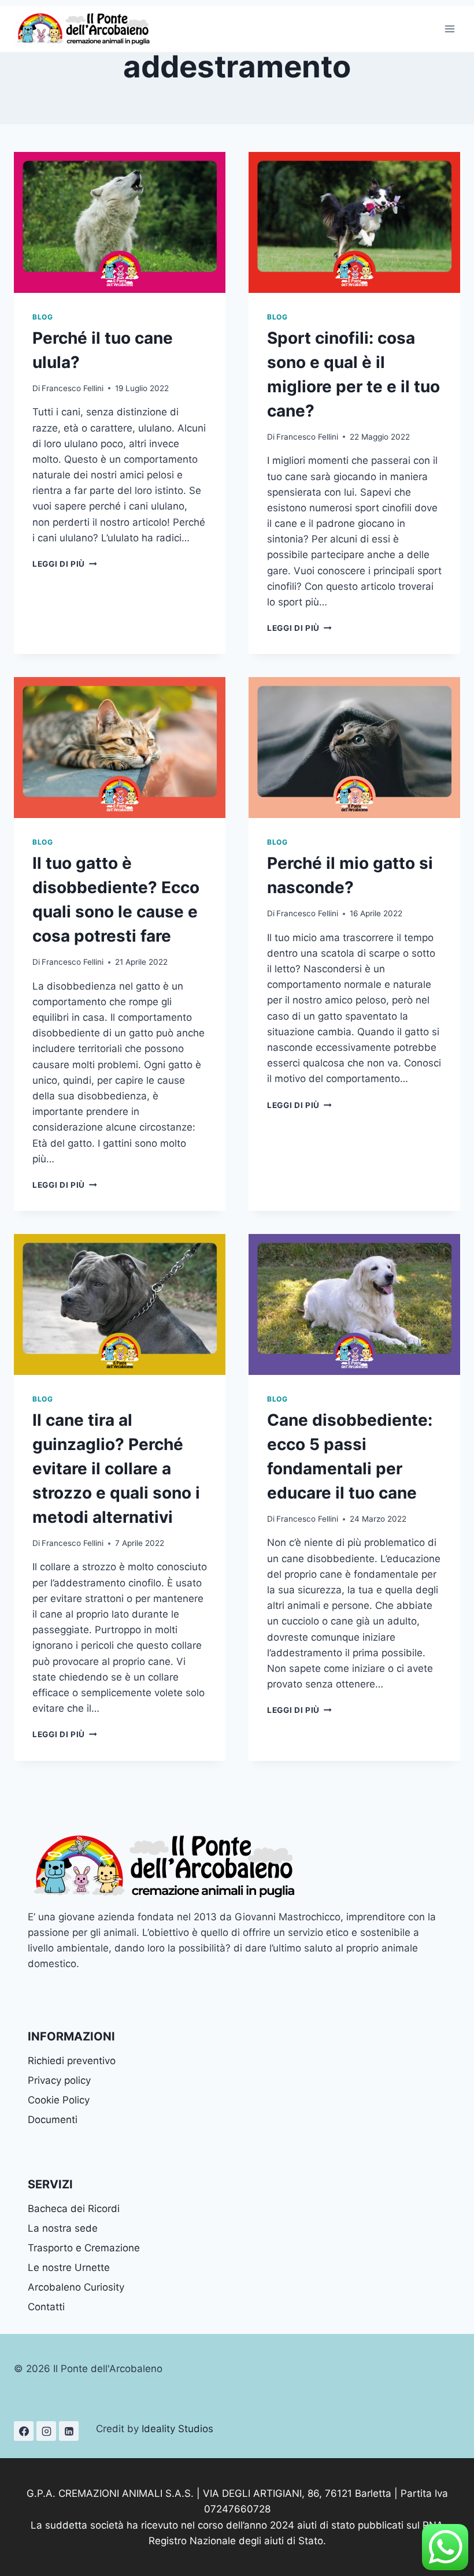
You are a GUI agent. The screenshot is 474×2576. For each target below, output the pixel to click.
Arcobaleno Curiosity (76, 2287)
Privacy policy (59, 2080)
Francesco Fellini (73, 388)
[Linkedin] (69, 2431)
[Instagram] (46, 2431)
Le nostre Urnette (69, 2268)
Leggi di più (65, 564)
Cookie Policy (59, 2100)
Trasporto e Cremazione (84, 2248)
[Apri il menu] (449, 29)
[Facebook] (24, 2431)
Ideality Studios (177, 2429)
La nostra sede (63, 2228)
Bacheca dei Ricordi (74, 2209)
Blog (42, 317)
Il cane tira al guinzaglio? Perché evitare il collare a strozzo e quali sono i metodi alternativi (116, 1469)
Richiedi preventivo (72, 2061)
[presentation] (120, 222)
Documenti (53, 2120)
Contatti (46, 2307)
